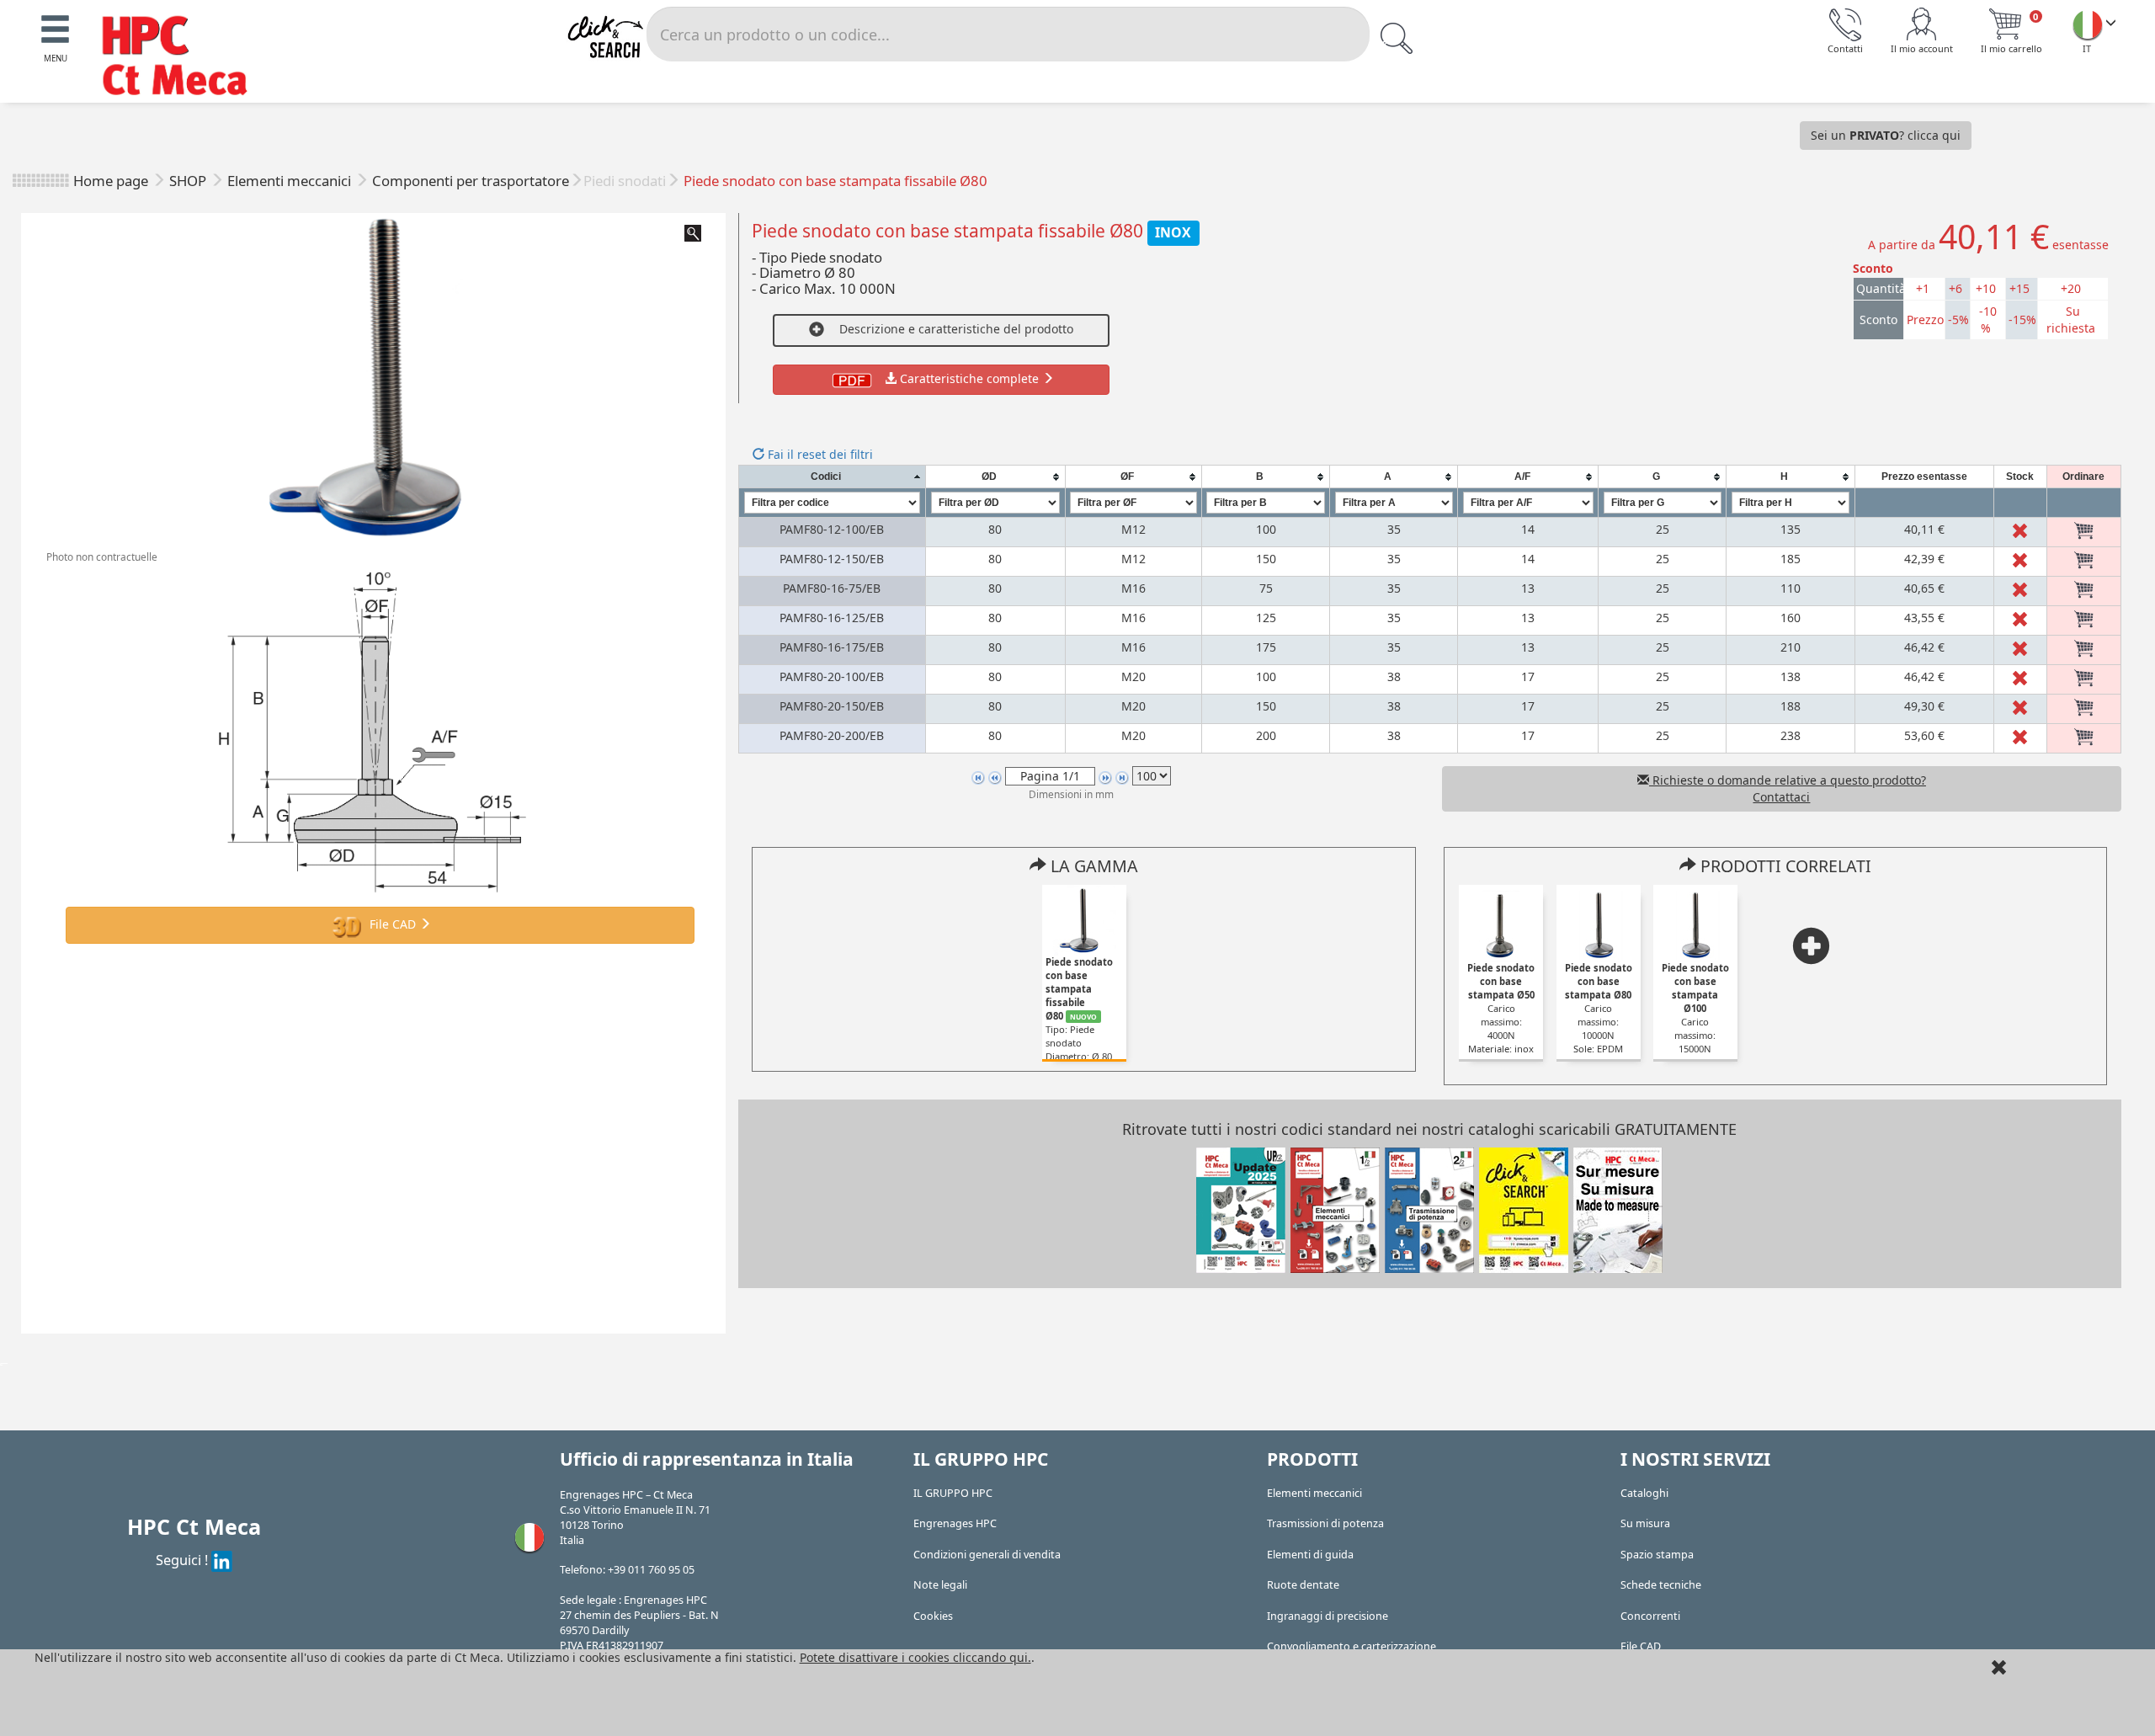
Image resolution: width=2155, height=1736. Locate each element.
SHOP (189, 181)
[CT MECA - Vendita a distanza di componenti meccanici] (183, 58)
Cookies (933, 1616)
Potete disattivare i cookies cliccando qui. (915, 1657)
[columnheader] (832, 477)
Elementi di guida (1310, 1555)
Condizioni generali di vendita (987, 1555)
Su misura (1645, 1523)
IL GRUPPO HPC (953, 1493)
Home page (111, 181)
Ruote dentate (1303, 1585)
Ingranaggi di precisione (1328, 1616)
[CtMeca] (2088, 24)
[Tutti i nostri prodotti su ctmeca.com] (1524, 1209)
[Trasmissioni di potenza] (1429, 1209)
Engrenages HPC (955, 1523)
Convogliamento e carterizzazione (1352, 1646)
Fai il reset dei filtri (819, 454)
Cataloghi (1644, 1493)
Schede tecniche (1661, 1585)
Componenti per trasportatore (471, 181)
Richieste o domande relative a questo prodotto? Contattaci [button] (1788, 788)
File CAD (393, 924)
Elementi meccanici (291, 181)
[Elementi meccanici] (1335, 1209)
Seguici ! (184, 1560)
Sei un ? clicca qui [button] (1886, 135)
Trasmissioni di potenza (1325, 1523)
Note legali (940, 1585)
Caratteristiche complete (969, 378)
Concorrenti (1650, 1616)
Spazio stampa (1657, 1555)
